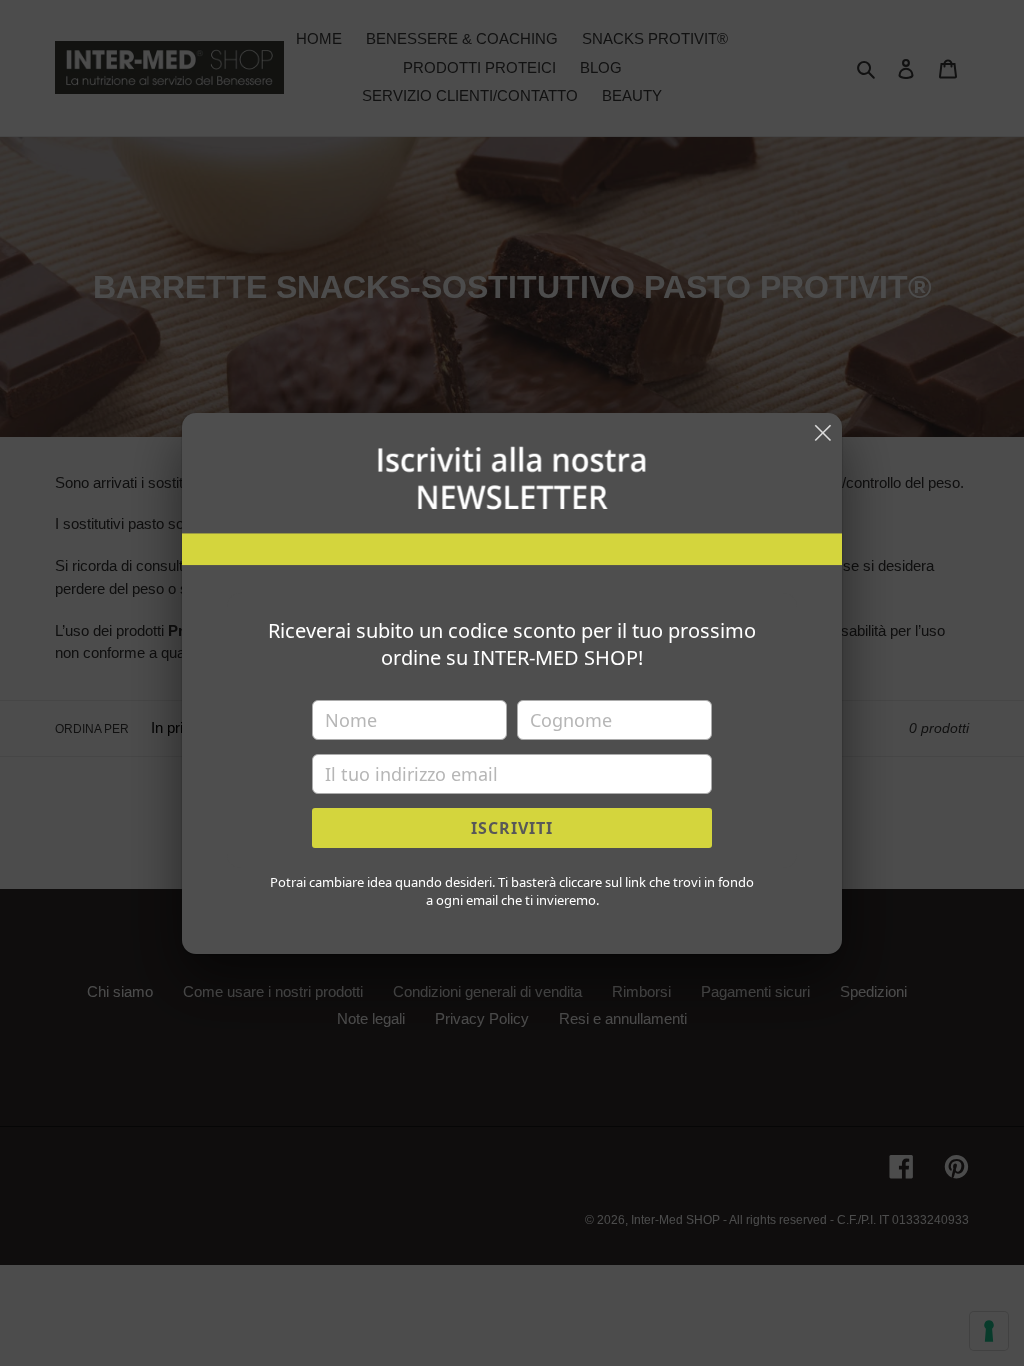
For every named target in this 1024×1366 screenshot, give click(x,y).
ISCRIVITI (512, 828)
